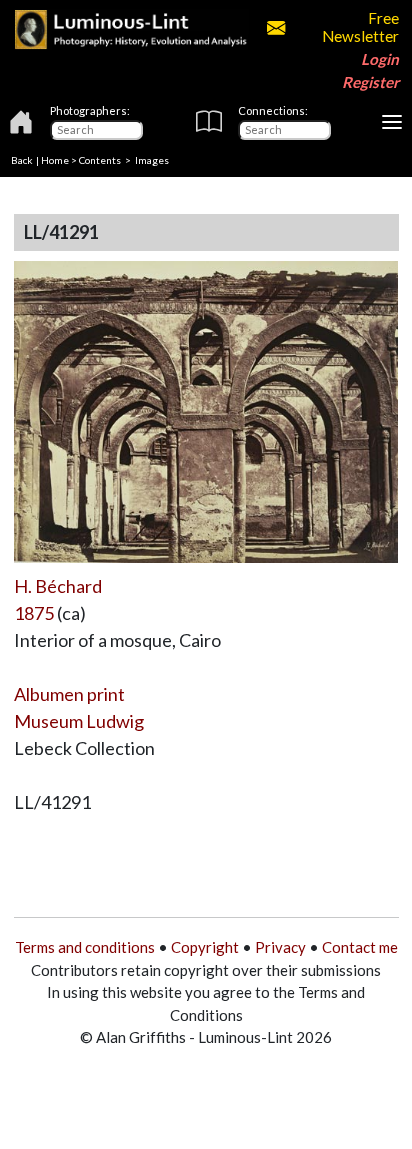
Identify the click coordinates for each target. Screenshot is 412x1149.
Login (380, 59)
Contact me (360, 947)
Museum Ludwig (79, 721)
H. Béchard (58, 586)
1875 (34, 613)
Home (55, 160)
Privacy (280, 947)
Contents (100, 160)
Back (22, 160)
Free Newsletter (360, 27)
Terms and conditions (85, 947)
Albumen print (69, 694)
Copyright (205, 947)
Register (370, 82)
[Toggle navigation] (392, 122)
